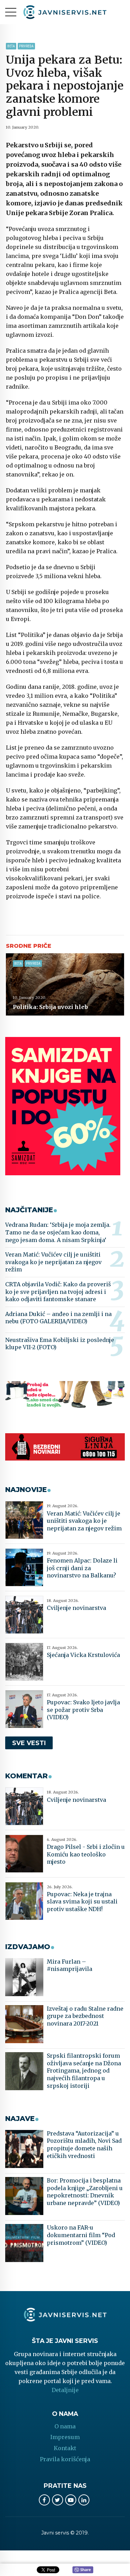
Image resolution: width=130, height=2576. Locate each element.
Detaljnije (65, 2390)
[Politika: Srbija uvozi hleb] (65, 984)
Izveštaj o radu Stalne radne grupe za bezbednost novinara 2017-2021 (85, 2016)
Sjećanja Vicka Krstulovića (83, 1655)
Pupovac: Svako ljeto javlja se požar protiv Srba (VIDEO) (83, 1710)
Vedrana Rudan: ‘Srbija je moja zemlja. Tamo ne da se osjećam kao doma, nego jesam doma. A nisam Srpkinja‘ (58, 1232)
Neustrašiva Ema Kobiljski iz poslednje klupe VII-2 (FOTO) (60, 1344)
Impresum (65, 2437)
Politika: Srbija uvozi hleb (50, 1007)
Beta (11, 46)
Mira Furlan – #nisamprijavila (70, 1965)
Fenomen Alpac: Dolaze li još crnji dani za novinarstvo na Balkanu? (82, 1568)
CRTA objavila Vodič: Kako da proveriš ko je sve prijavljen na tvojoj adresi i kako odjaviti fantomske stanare (58, 1292)
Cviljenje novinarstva (76, 1608)
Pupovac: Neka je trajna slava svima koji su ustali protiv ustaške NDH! (82, 1902)
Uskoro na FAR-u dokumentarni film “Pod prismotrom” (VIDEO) (81, 2235)
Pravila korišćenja (65, 2459)
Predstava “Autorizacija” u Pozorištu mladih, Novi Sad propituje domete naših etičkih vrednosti (84, 2145)
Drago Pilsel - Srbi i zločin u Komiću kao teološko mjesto (86, 1854)
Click (83, 2570)
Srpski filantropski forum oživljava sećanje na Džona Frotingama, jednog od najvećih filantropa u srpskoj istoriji (84, 2070)
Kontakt (65, 2448)
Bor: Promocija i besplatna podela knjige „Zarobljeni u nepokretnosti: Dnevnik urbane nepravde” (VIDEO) (85, 2192)
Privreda (26, 46)
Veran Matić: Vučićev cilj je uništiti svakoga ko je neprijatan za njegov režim (53, 1262)
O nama (65, 2426)
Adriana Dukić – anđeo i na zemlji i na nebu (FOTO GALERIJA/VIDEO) (58, 1318)
